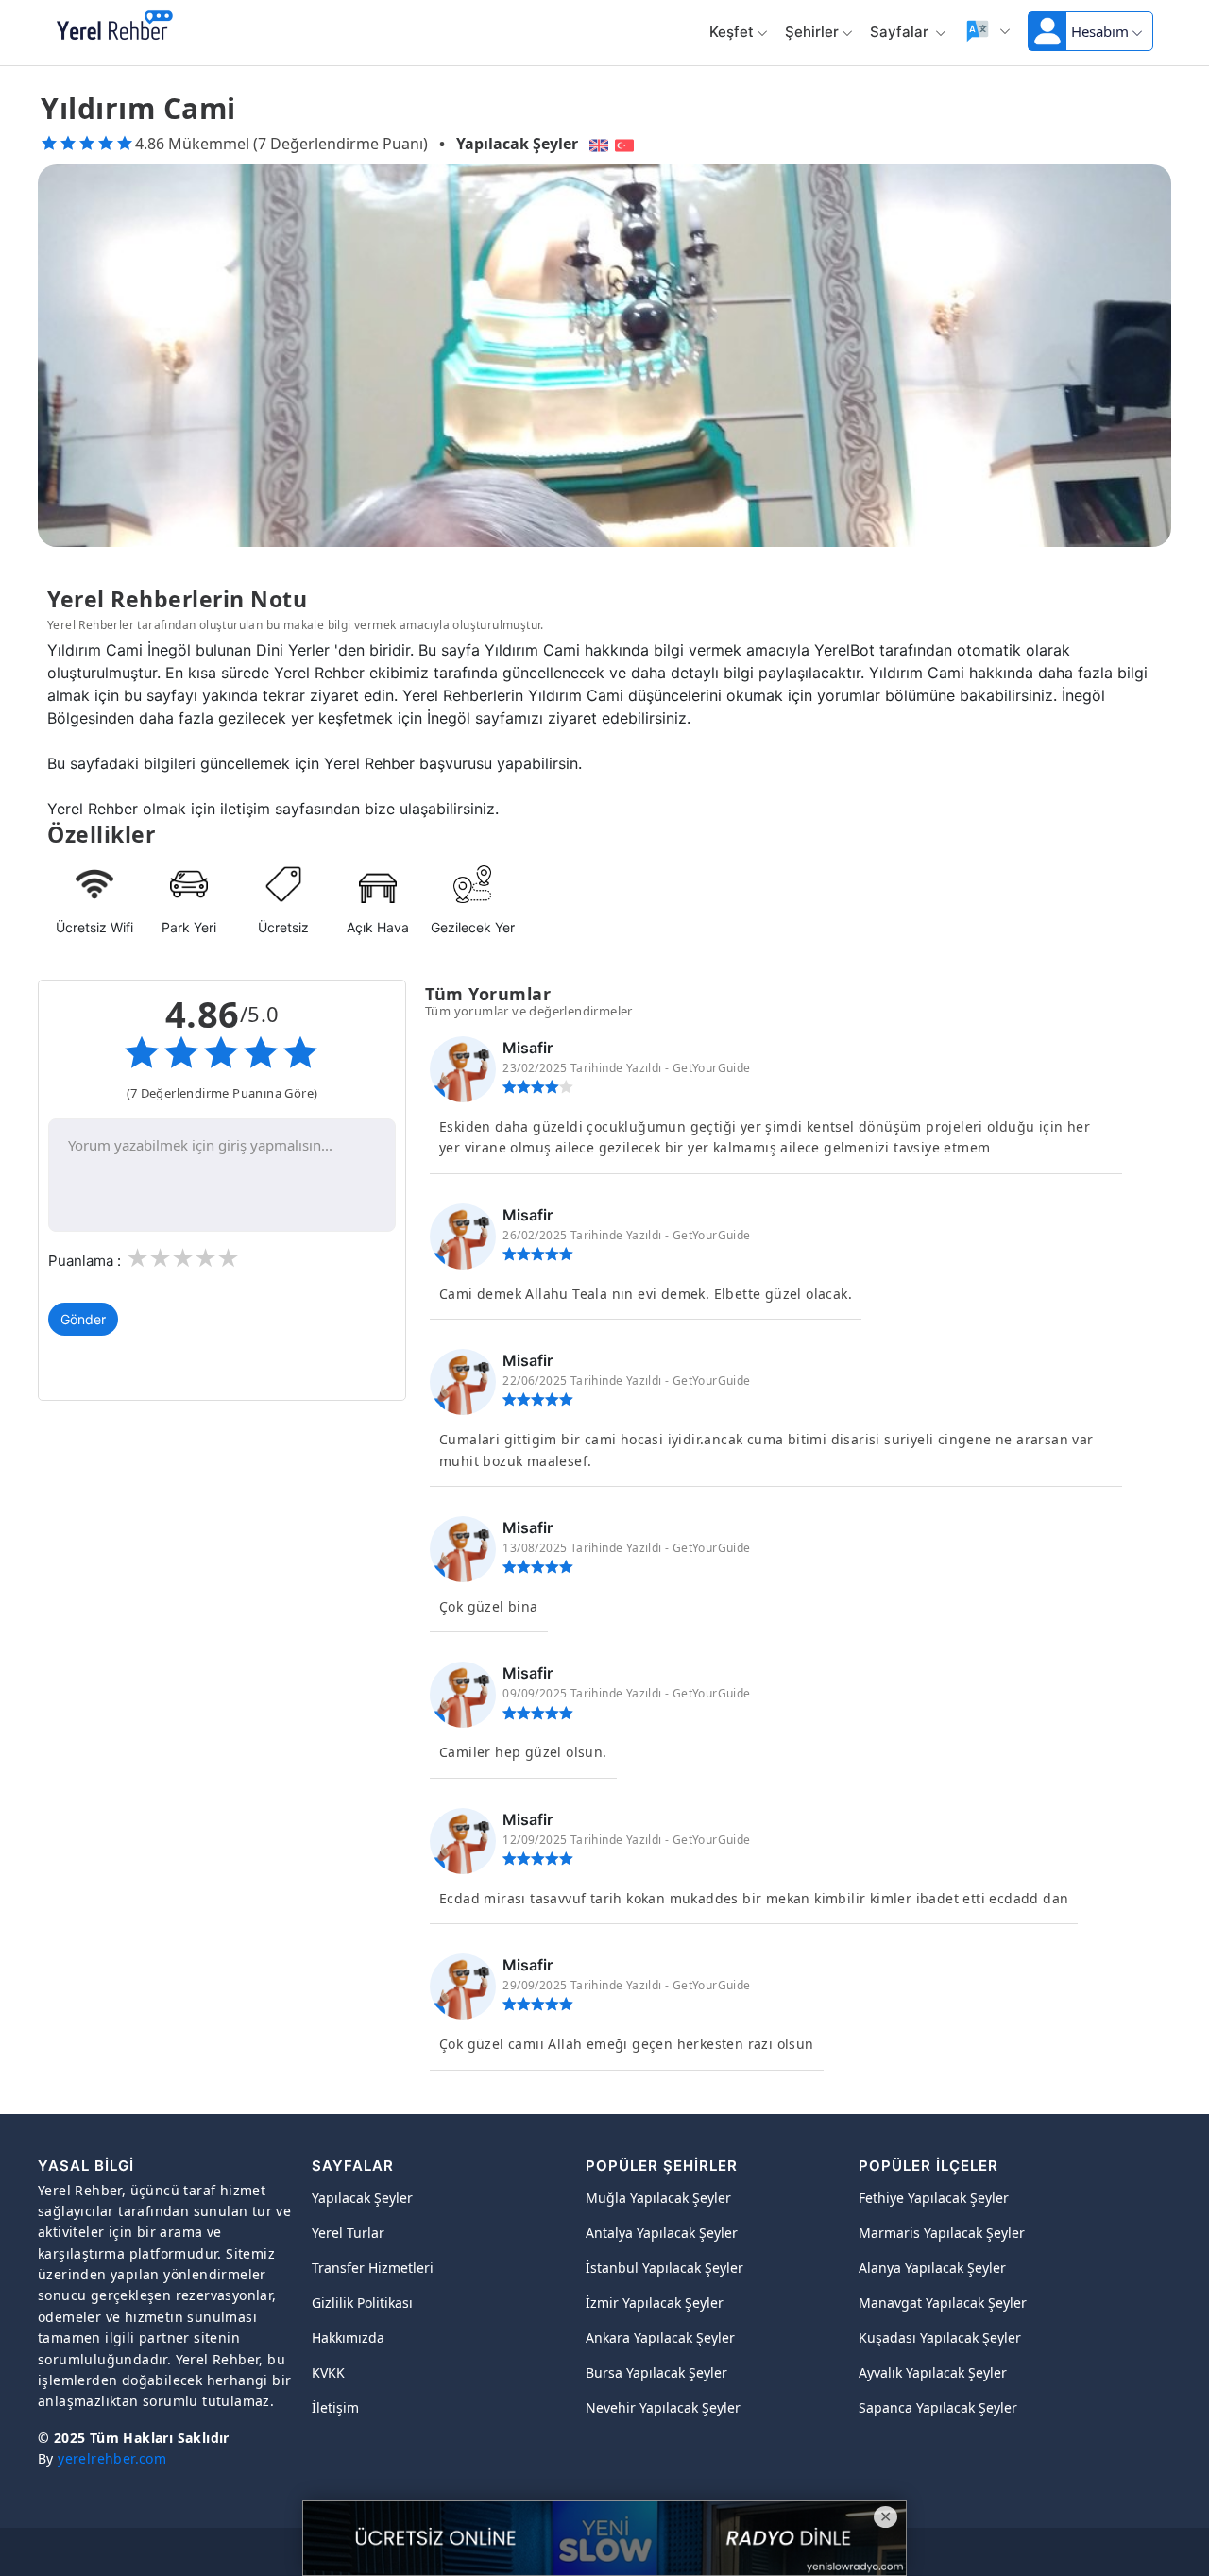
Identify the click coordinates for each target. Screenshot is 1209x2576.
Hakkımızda (348, 2337)
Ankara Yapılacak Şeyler (660, 2337)
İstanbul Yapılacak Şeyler (664, 2268)
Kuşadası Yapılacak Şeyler (940, 2337)
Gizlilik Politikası (362, 2303)
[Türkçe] (627, 144)
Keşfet (732, 32)
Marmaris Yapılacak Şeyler (942, 2233)
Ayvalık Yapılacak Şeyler (933, 2372)
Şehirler (812, 32)
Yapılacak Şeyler (517, 144)
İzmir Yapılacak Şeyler (655, 2303)
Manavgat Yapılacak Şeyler (943, 2303)
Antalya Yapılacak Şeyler (662, 2233)
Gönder (83, 1319)
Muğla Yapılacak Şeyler (658, 2198)
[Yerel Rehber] (115, 26)
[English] (596, 144)
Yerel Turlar (348, 2233)
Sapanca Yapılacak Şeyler (938, 2407)
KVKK (328, 2372)
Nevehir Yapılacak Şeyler (663, 2407)
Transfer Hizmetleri (373, 2268)
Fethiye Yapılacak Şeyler (934, 2198)
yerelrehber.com (112, 2458)
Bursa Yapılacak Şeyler (656, 2372)
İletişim (335, 2407)
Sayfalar (901, 32)
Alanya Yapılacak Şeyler (932, 2268)
